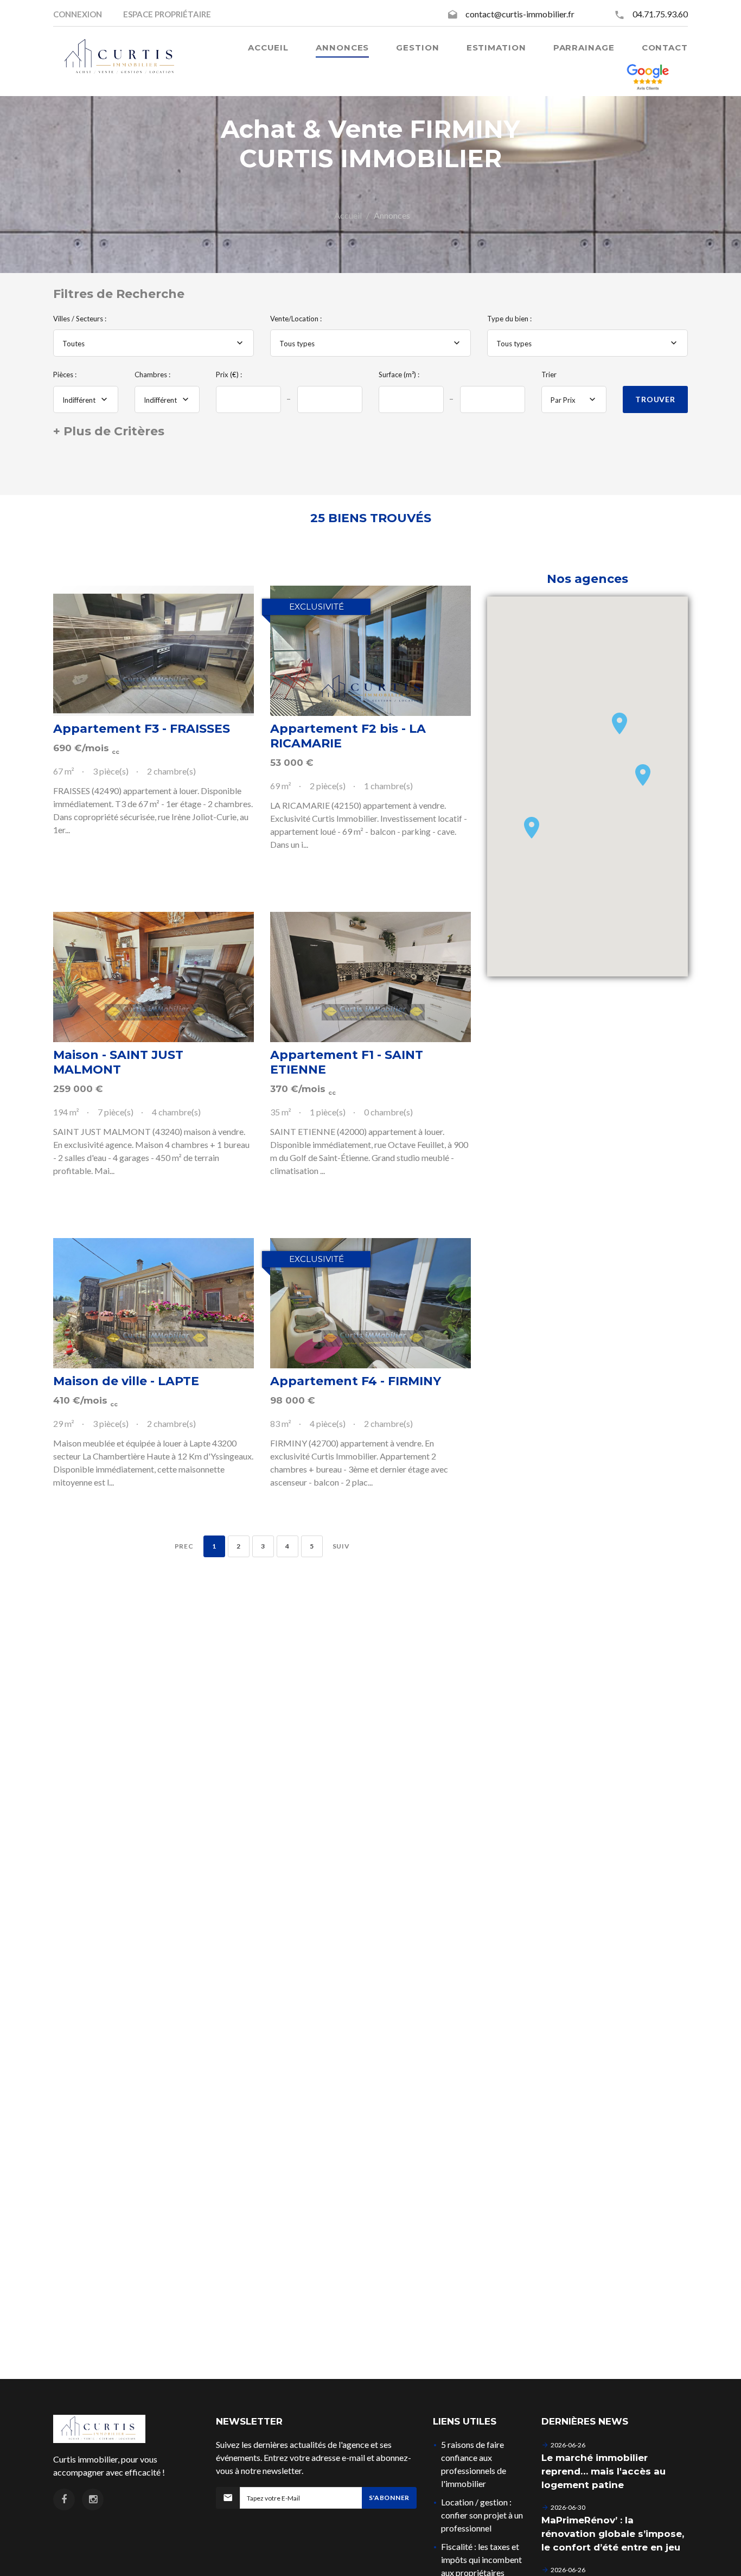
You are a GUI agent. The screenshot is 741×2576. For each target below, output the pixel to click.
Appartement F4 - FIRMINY (356, 1381)
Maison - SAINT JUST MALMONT (118, 1062)
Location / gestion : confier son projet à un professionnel (482, 2515)
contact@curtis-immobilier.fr (520, 14)
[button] (619, 724)
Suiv (341, 1546)
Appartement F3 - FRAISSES (142, 729)
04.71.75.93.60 (660, 14)
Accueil (348, 215)
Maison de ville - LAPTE (126, 1381)
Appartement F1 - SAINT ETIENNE (347, 1062)
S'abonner (389, 2498)
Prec (184, 1546)
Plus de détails (154, 651)
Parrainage (584, 47)
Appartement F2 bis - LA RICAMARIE (348, 736)
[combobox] (154, 343)
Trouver (655, 399)
